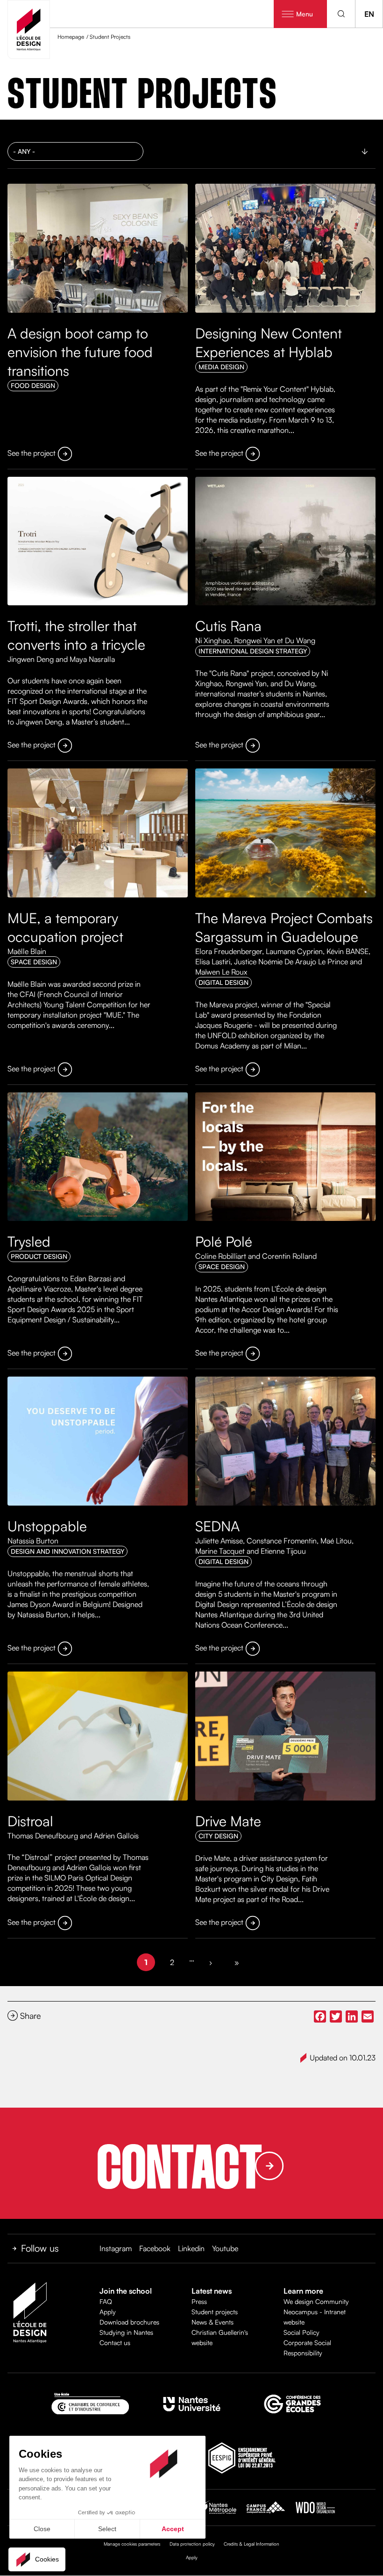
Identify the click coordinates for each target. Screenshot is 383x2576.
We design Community (316, 2301)
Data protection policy (192, 2544)
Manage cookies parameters (132, 2544)
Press (199, 2301)
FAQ (106, 2301)
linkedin (191, 2248)
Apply (108, 2312)
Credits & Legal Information (252, 2544)
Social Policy (301, 2332)
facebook (155, 2248)
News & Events (213, 2322)
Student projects (215, 2312)
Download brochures (129, 2322)
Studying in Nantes (126, 2332)
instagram (116, 2248)
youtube (225, 2248)
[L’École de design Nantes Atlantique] (29, 29)
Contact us (115, 2343)
